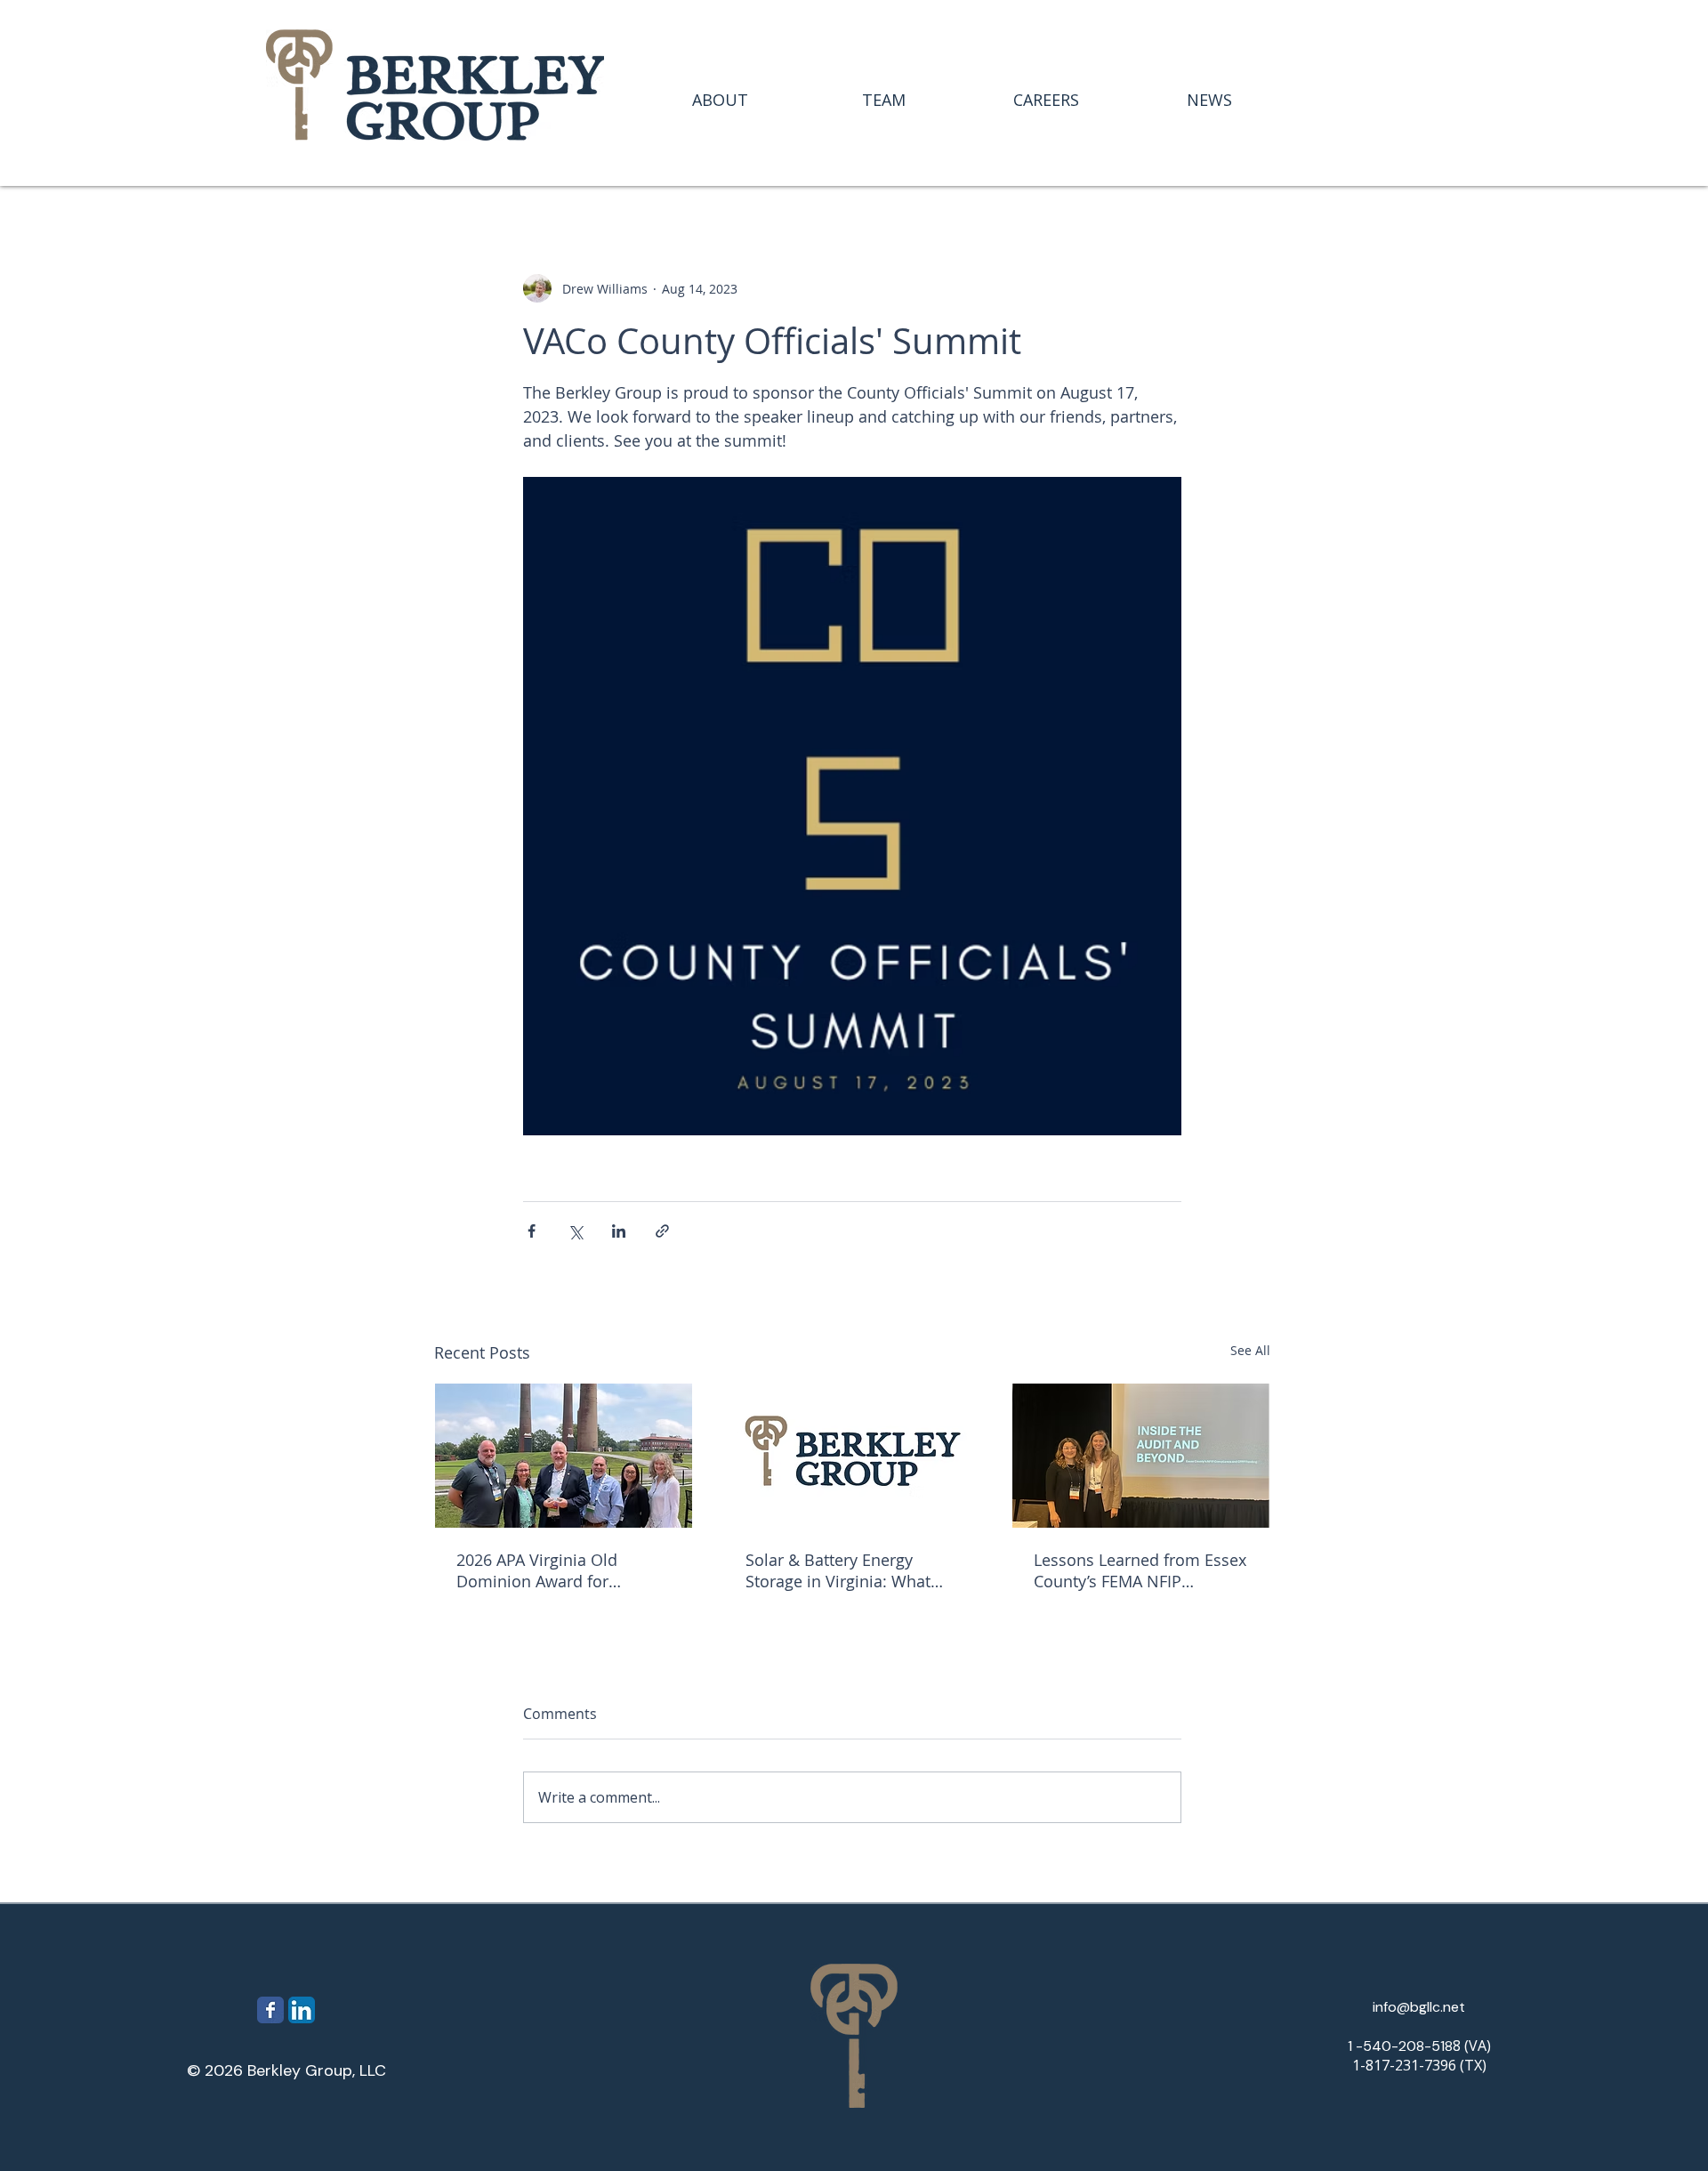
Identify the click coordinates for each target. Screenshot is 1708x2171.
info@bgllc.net (1419, 2007)
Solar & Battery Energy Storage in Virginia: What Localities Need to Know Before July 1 (838, 1570)
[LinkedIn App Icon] (302, 2010)
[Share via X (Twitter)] (575, 1231)
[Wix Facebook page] (270, 2010)
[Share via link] (662, 1231)
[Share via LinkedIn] (619, 1231)
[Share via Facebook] (532, 1231)
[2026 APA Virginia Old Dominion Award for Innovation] (564, 1456)
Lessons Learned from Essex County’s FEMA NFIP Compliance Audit (1140, 1570)
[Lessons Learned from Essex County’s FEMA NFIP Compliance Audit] (1141, 1456)
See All (1250, 1350)
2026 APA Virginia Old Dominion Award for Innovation (537, 1570)
